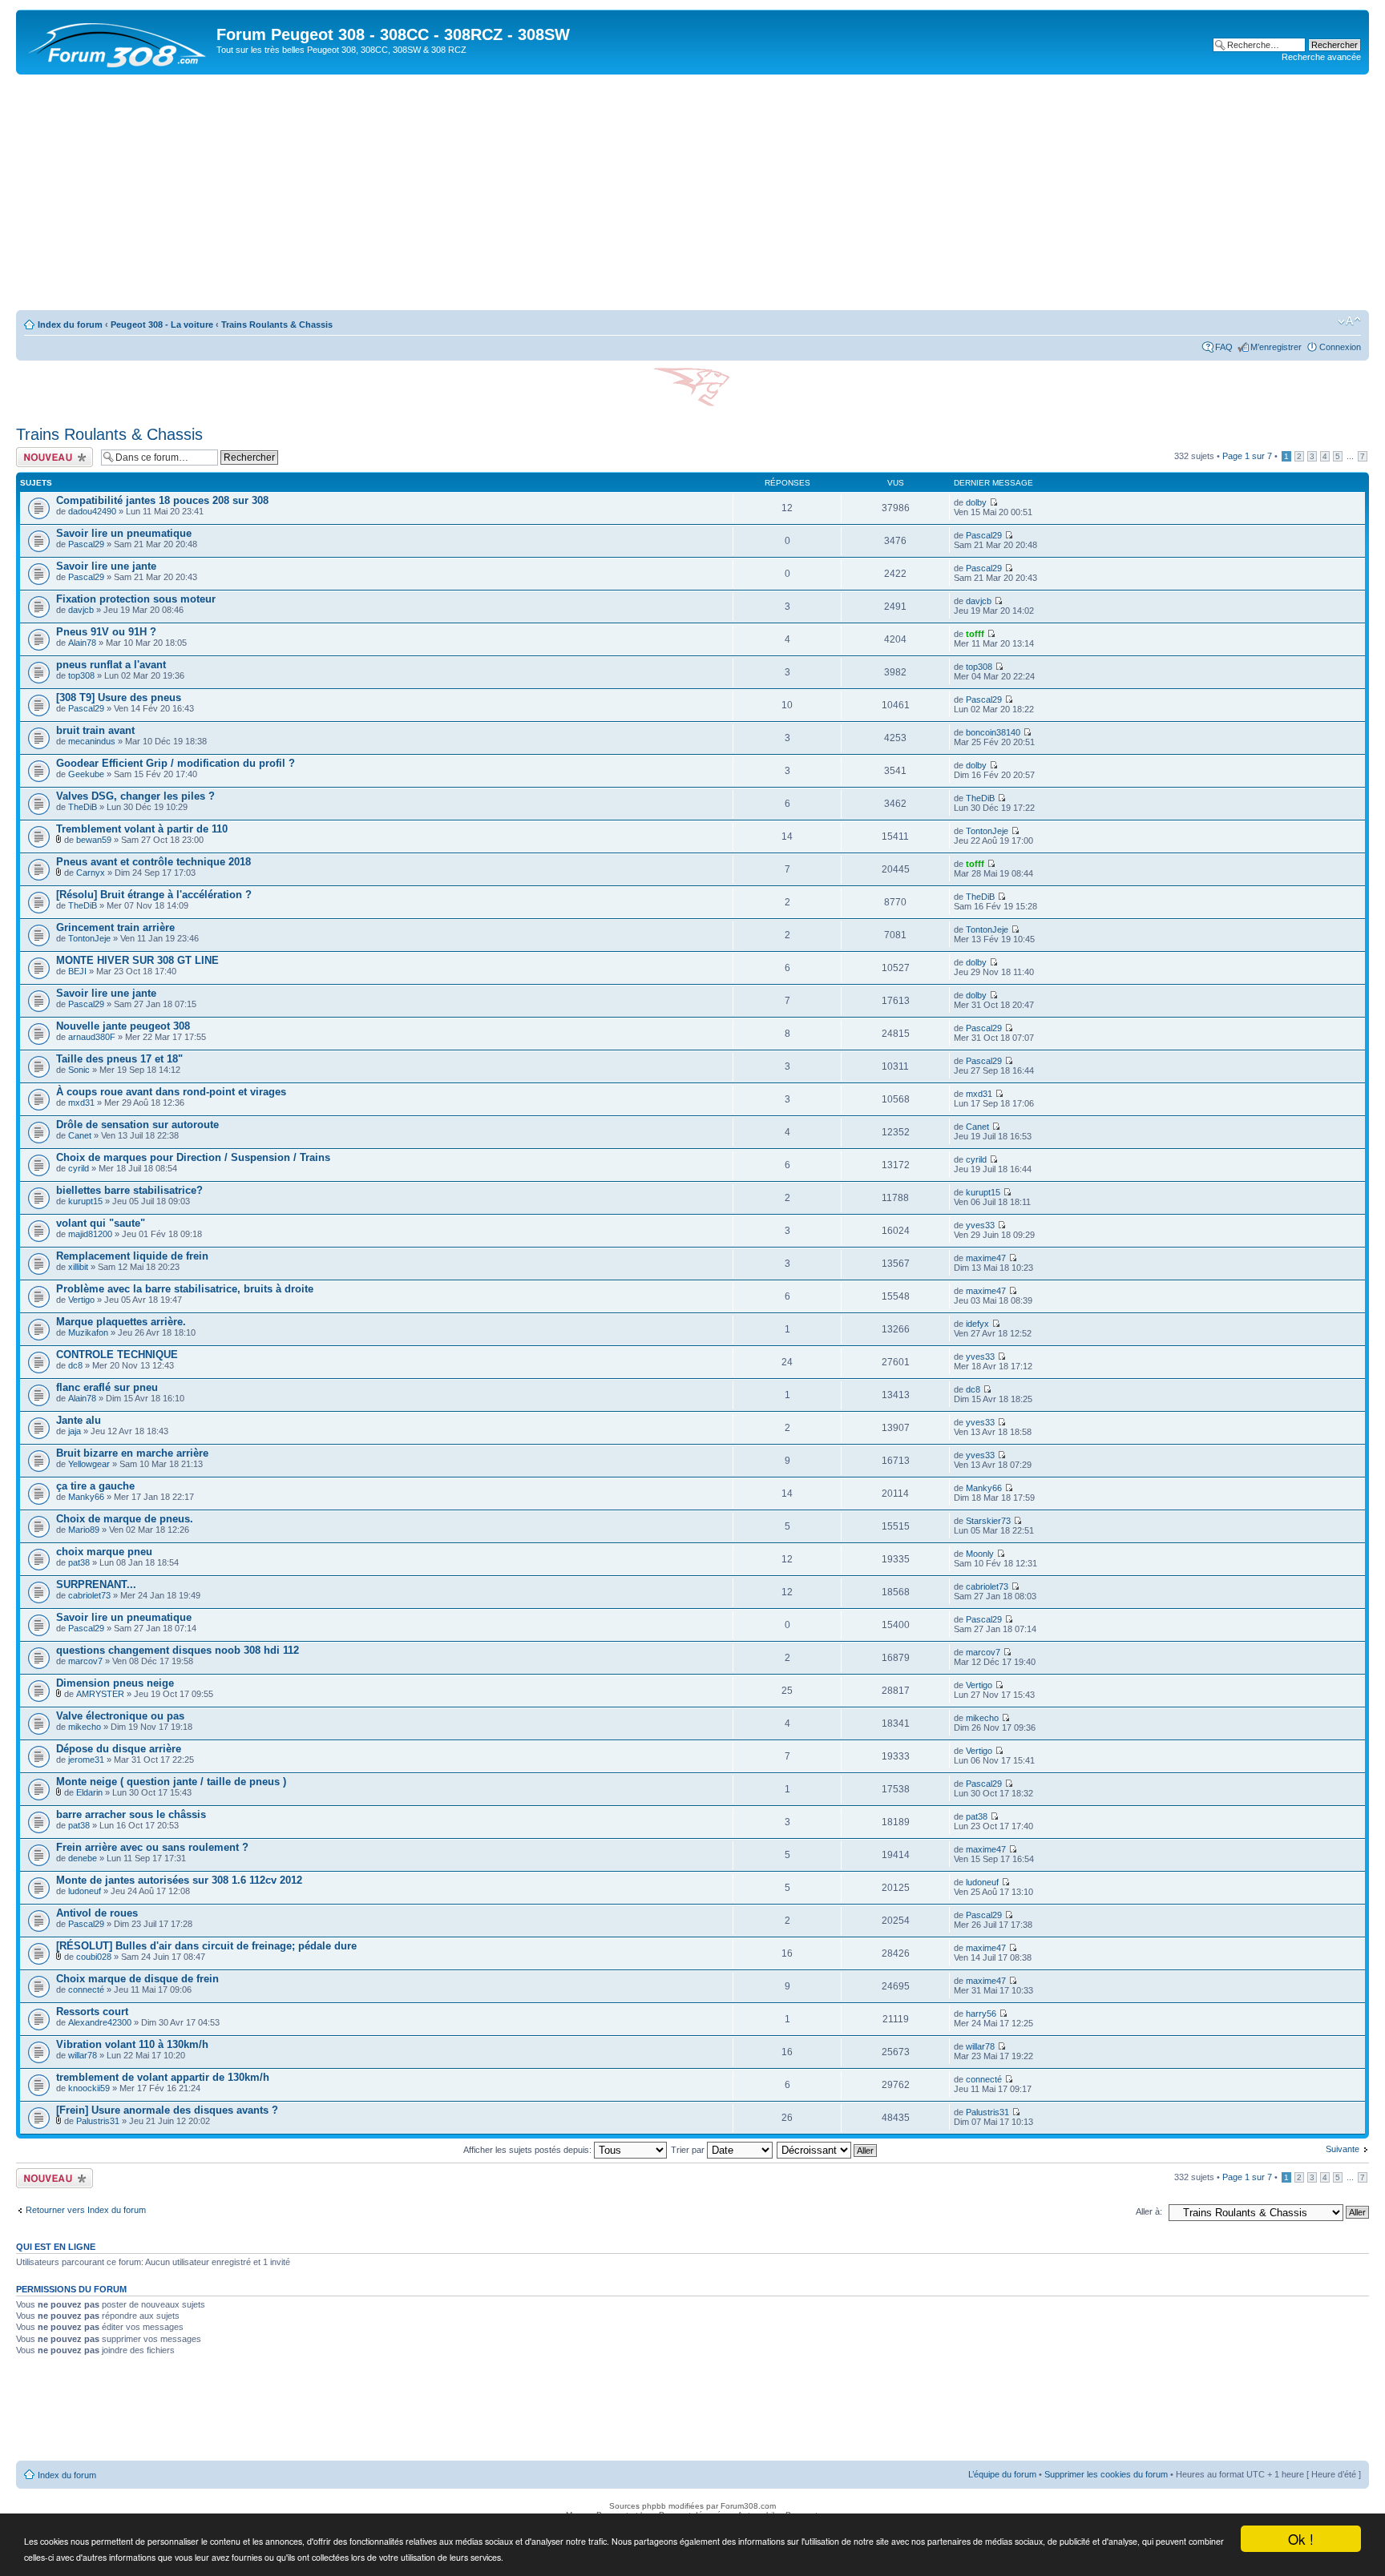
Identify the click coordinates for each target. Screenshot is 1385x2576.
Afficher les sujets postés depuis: (529, 2150)
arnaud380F (92, 1037)
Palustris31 (98, 2121)
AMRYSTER (100, 1694)
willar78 (83, 2055)
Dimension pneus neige (115, 1683)
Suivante (1343, 2149)
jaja (75, 1431)
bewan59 (94, 840)
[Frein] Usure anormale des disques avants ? (167, 2110)
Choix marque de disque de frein (137, 1979)
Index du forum (70, 325)
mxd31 (81, 1103)
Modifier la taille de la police (1349, 321)
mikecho (85, 1727)
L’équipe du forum (1002, 2474)
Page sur (1247, 456)
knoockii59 (89, 2088)
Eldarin (89, 1792)
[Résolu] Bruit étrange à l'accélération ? (154, 895)
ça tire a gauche (95, 1486)
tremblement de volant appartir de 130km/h (163, 2077)
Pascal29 (86, 544)
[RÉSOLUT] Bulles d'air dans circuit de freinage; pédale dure (206, 1946)
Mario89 (84, 1530)
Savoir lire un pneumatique (124, 533)
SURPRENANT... (96, 1584)
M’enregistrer (1276, 347)
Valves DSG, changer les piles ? (135, 796)
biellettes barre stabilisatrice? (129, 1190)
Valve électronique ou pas (120, 1716)
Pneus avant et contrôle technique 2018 (153, 862)
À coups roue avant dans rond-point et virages (171, 1092)
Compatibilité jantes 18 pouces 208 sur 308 (162, 500)
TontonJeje (987, 831)
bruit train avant (95, 730)
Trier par (689, 2150)
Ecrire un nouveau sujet (52, 457)
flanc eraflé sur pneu (107, 1387)
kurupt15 (85, 1201)
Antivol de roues (97, 1913)
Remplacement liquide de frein (132, 1256)
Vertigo (81, 1300)
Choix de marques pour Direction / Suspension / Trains (193, 1157)
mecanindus (92, 741)
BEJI (77, 971)
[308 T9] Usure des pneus (119, 697)
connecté (86, 1989)
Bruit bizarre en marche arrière (132, 1453)
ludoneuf (85, 1891)
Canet (80, 1135)
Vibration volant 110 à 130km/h (132, 2044)
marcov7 (85, 1661)
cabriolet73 (89, 1595)
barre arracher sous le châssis (131, 1814)
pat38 (79, 1562)
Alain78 (82, 643)
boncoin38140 (993, 732)
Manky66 (86, 1497)
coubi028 (94, 1957)
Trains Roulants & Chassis (277, 325)
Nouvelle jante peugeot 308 (123, 1026)
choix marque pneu (104, 1552)
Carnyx (91, 873)
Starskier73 (988, 1521)
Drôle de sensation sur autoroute (137, 1125)
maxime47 (986, 1258)
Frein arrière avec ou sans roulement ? (152, 1847)
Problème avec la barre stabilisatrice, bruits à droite (185, 1289)
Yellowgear (89, 1464)
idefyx (977, 1324)
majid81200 (90, 1234)
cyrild (79, 1168)
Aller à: (1149, 2211)
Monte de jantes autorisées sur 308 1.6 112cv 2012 (179, 1880)
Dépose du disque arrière (119, 1749)
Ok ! (1301, 2539)
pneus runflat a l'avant (111, 665)
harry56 (981, 2014)
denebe (83, 1858)
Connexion (1340, 347)
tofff (975, 634)
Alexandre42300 (100, 2022)
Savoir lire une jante (106, 566)
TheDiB (83, 807)
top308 (81, 675)
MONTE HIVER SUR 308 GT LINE (137, 960)
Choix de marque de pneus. (125, 1519)
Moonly (980, 1554)
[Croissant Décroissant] (828, 2150)
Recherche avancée (1321, 57)
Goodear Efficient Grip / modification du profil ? (176, 763)
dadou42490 (92, 511)
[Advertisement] (692, 195)
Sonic (79, 1070)
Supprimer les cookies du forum (1106, 2474)
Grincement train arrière (115, 927)
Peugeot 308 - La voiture (162, 325)
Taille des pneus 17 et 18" (119, 1059)
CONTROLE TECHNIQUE (117, 1355)
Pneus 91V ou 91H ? (106, 632)
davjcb (81, 610)
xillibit (78, 1267)
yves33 (980, 1225)
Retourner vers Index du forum (86, 2210)
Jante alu (79, 1420)
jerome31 (86, 1760)
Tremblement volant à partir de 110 (142, 829)
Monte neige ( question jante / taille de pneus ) (171, 1782)
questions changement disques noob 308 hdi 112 (178, 1650)
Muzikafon (88, 1332)
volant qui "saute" (101, 1223)
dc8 (75, 1365)
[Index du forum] (118, 42)
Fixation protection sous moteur (136, 599)
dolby (976, 502)
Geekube (86, 774)
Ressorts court (92, 2012)
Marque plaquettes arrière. (121, 1322)
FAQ (1224, 347)
